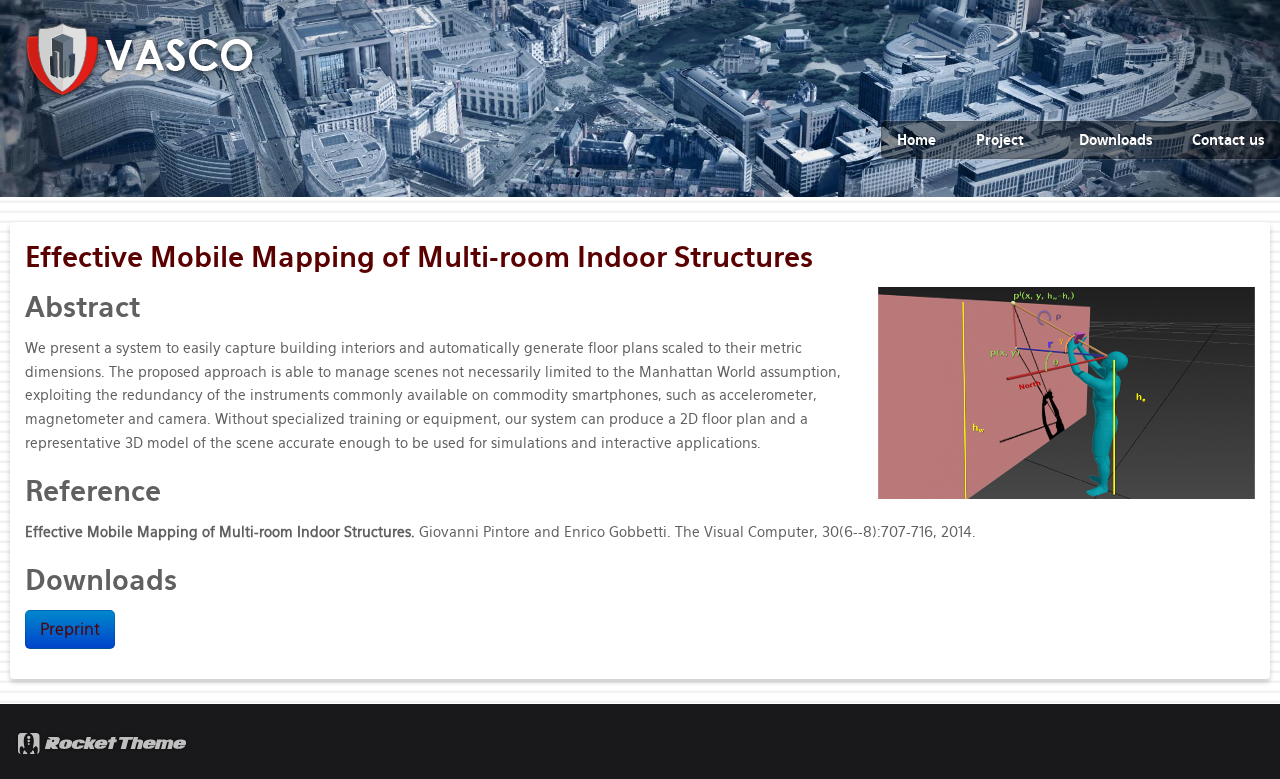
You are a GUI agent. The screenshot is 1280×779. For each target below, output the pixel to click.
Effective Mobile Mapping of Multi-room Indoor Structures (419, 257)
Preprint (70, 629)
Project (1000, 140)
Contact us (1228, 140)
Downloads (1115, 140)
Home (916, 140)
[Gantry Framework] (103, 741)
